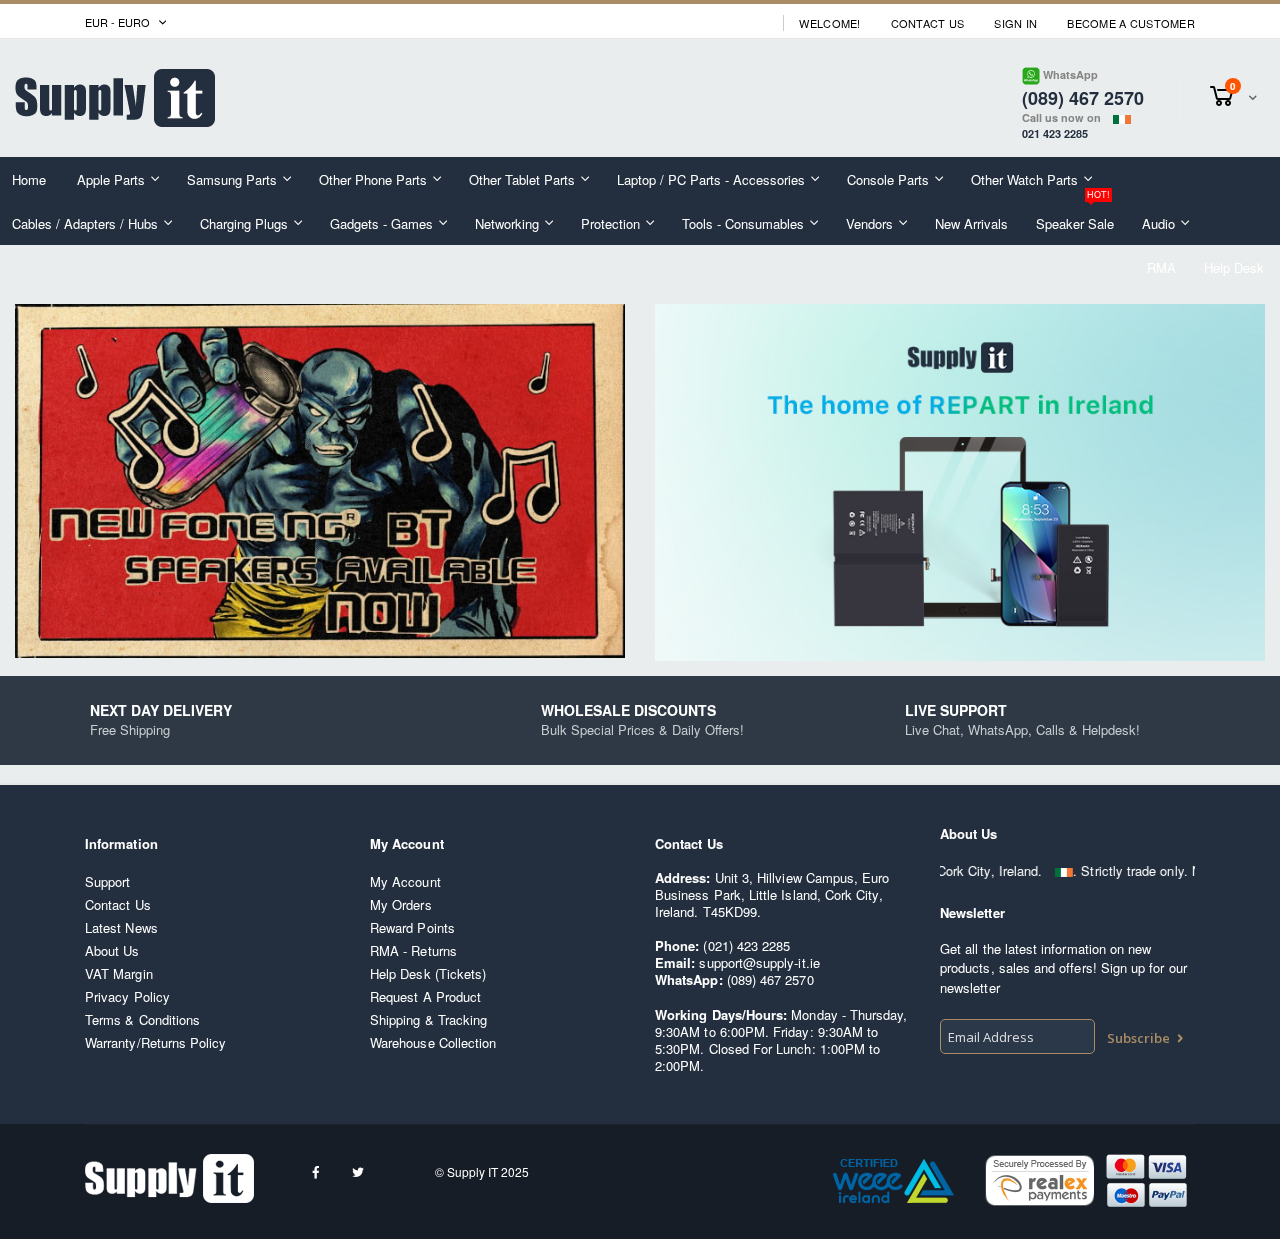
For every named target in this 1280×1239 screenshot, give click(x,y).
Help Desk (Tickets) (428, 973)
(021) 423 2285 (746, 945)
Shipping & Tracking (428, 1019)
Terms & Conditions (142, 1019)
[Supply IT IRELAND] (115, 98)
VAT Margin (119, 973)
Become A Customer (1131, 23)
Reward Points (412, 927)
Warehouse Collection (433, 1042)
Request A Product (425, 996)
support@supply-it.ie (759, 962)
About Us (112, 950)
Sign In (1015, 23)
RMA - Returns (413, 950)
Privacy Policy (127, 996)
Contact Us (928, 23)
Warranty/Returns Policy (156, 1042)
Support (107, 881)
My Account (405, 881)
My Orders (401, 904)
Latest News (121, 927)
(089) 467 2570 (770, 979)
